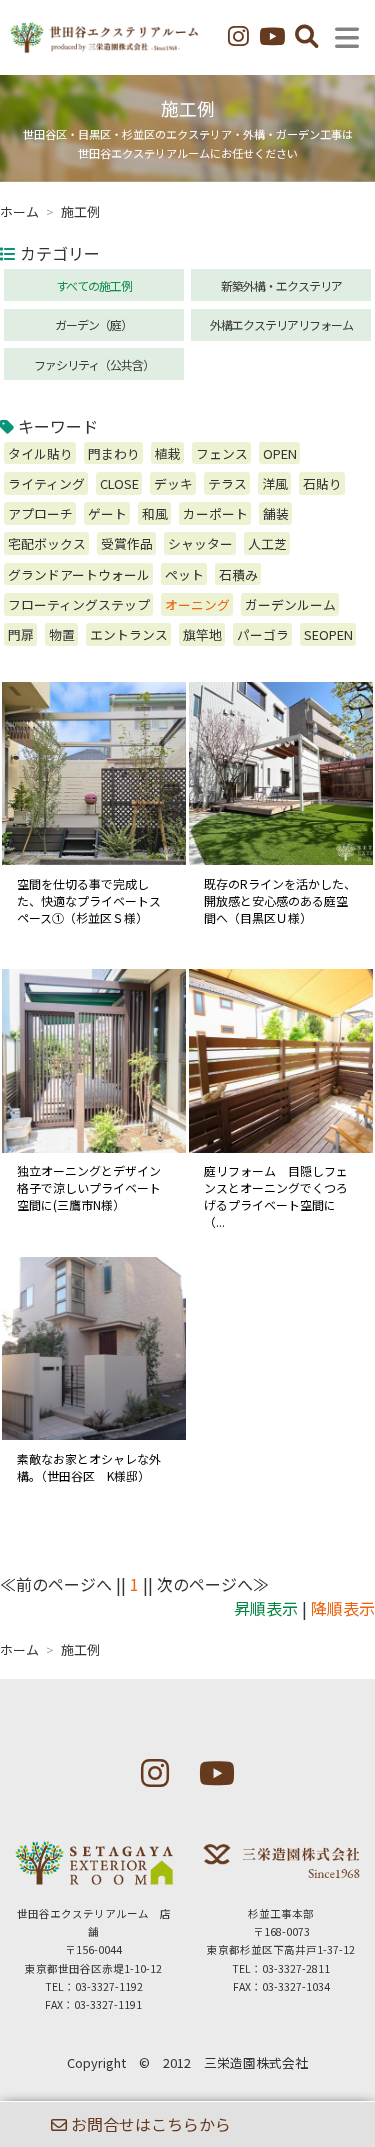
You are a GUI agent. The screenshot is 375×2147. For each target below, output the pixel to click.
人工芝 (267, 543)
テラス (227, 483)
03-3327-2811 (296, 1968)
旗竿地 (202, 634)
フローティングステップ (79, 604)
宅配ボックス (47, 543)
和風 (155, 513)
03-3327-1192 (109, 1986)
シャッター (200, 543)
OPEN (280, 453)
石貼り (322, 483)
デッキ (173, 483)
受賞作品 (127, 543)
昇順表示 (266, 1608)
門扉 (21, 634)
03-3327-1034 (296, 1986)
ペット (184, 574)
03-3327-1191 (108, 2004)
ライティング (46, 483)
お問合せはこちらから (149, 2124)
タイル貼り (40, 453)
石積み (238, 574)
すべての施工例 (94, 285)
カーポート (215, 513)
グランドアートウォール (79, 574)
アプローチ (40, 513)
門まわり (114, 453)
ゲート (107, 513)
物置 (62, 634)
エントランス (129, 634)
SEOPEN (328, 634)
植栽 (168, 453)
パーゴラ (263, 634)
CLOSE (119, 483)
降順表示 (343, 1608)
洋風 (275, 483)
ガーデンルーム (290, 604)
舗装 (276, 513)
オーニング (197, 604)
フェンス (222, 453)
